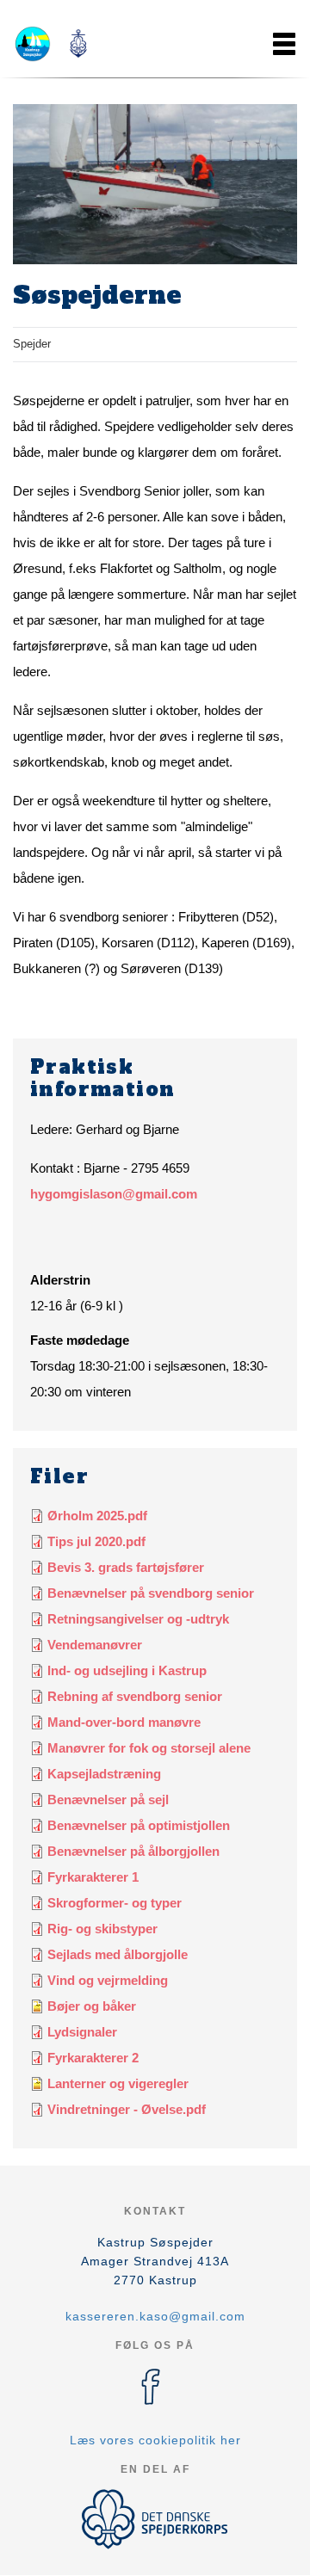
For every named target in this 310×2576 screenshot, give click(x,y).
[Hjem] (56, 44)
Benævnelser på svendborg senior (151, 1593)
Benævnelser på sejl (108, 1800)
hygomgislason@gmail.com (114, 1194)
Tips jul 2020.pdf (96, 1541)
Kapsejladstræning (104, 1774)
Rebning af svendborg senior (135, 1696)
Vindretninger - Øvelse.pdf (127, 2109)
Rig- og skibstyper (102, 1929)
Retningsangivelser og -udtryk (138, 1619)
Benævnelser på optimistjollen (139, 1825)
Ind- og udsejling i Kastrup (127, 1670)
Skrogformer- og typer (115, 1903)
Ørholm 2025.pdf (97, 1516)
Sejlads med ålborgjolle (118, 1954)
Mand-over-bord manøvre (124, 1722)
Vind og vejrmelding (108, 1980)
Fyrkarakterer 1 (93, 1877)
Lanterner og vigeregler (118, 2083)
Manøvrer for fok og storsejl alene (149, 1748)
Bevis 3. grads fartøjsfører (126, 1567)
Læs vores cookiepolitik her (155, 2440)
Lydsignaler (82, 2032)
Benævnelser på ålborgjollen (133, 1851)
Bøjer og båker (92, 2006)
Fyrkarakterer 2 (93, 2058)
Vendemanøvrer (95, 1645)
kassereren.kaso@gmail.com (155, 2316)
